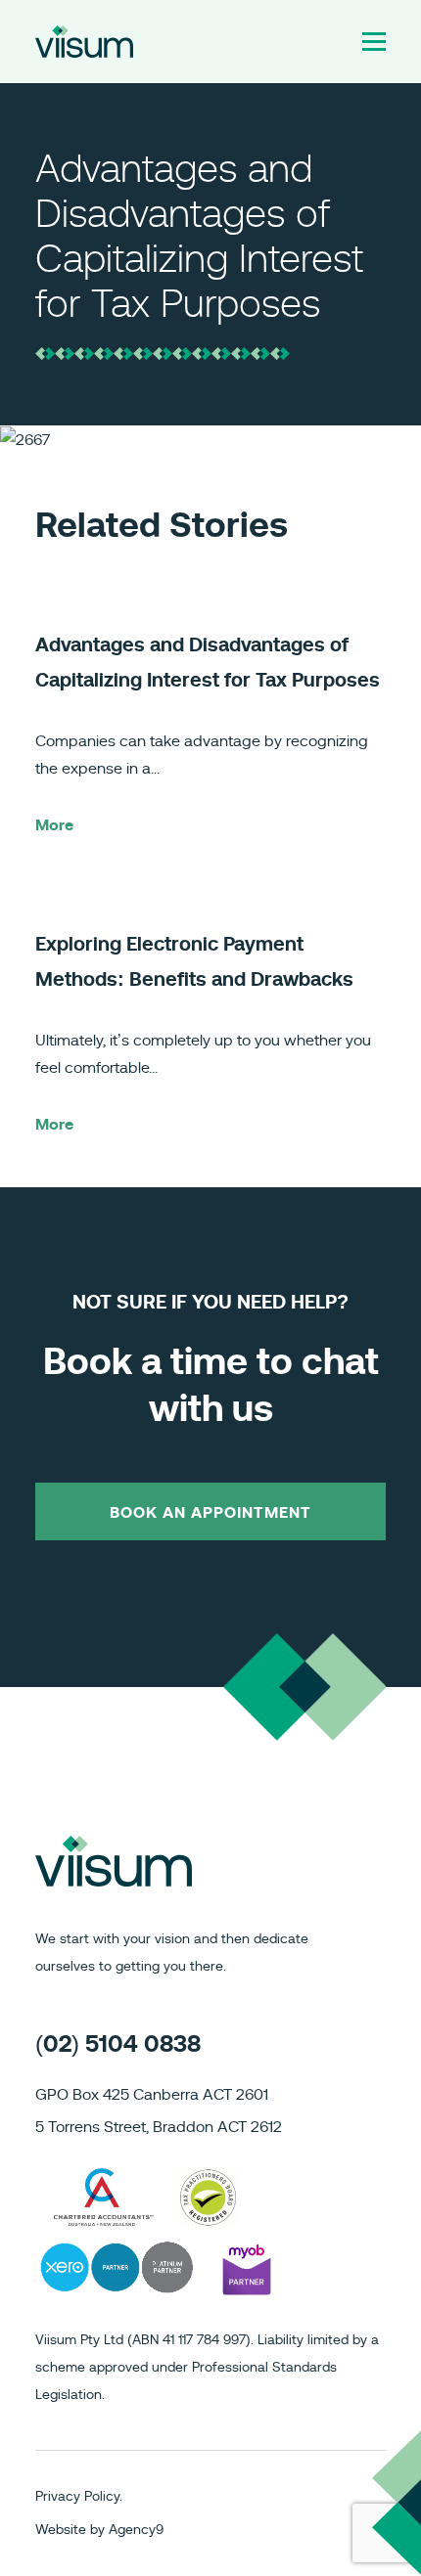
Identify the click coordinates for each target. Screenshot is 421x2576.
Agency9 (136, 2530)
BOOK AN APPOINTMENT (210, 1513)
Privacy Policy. (79, 2497)
